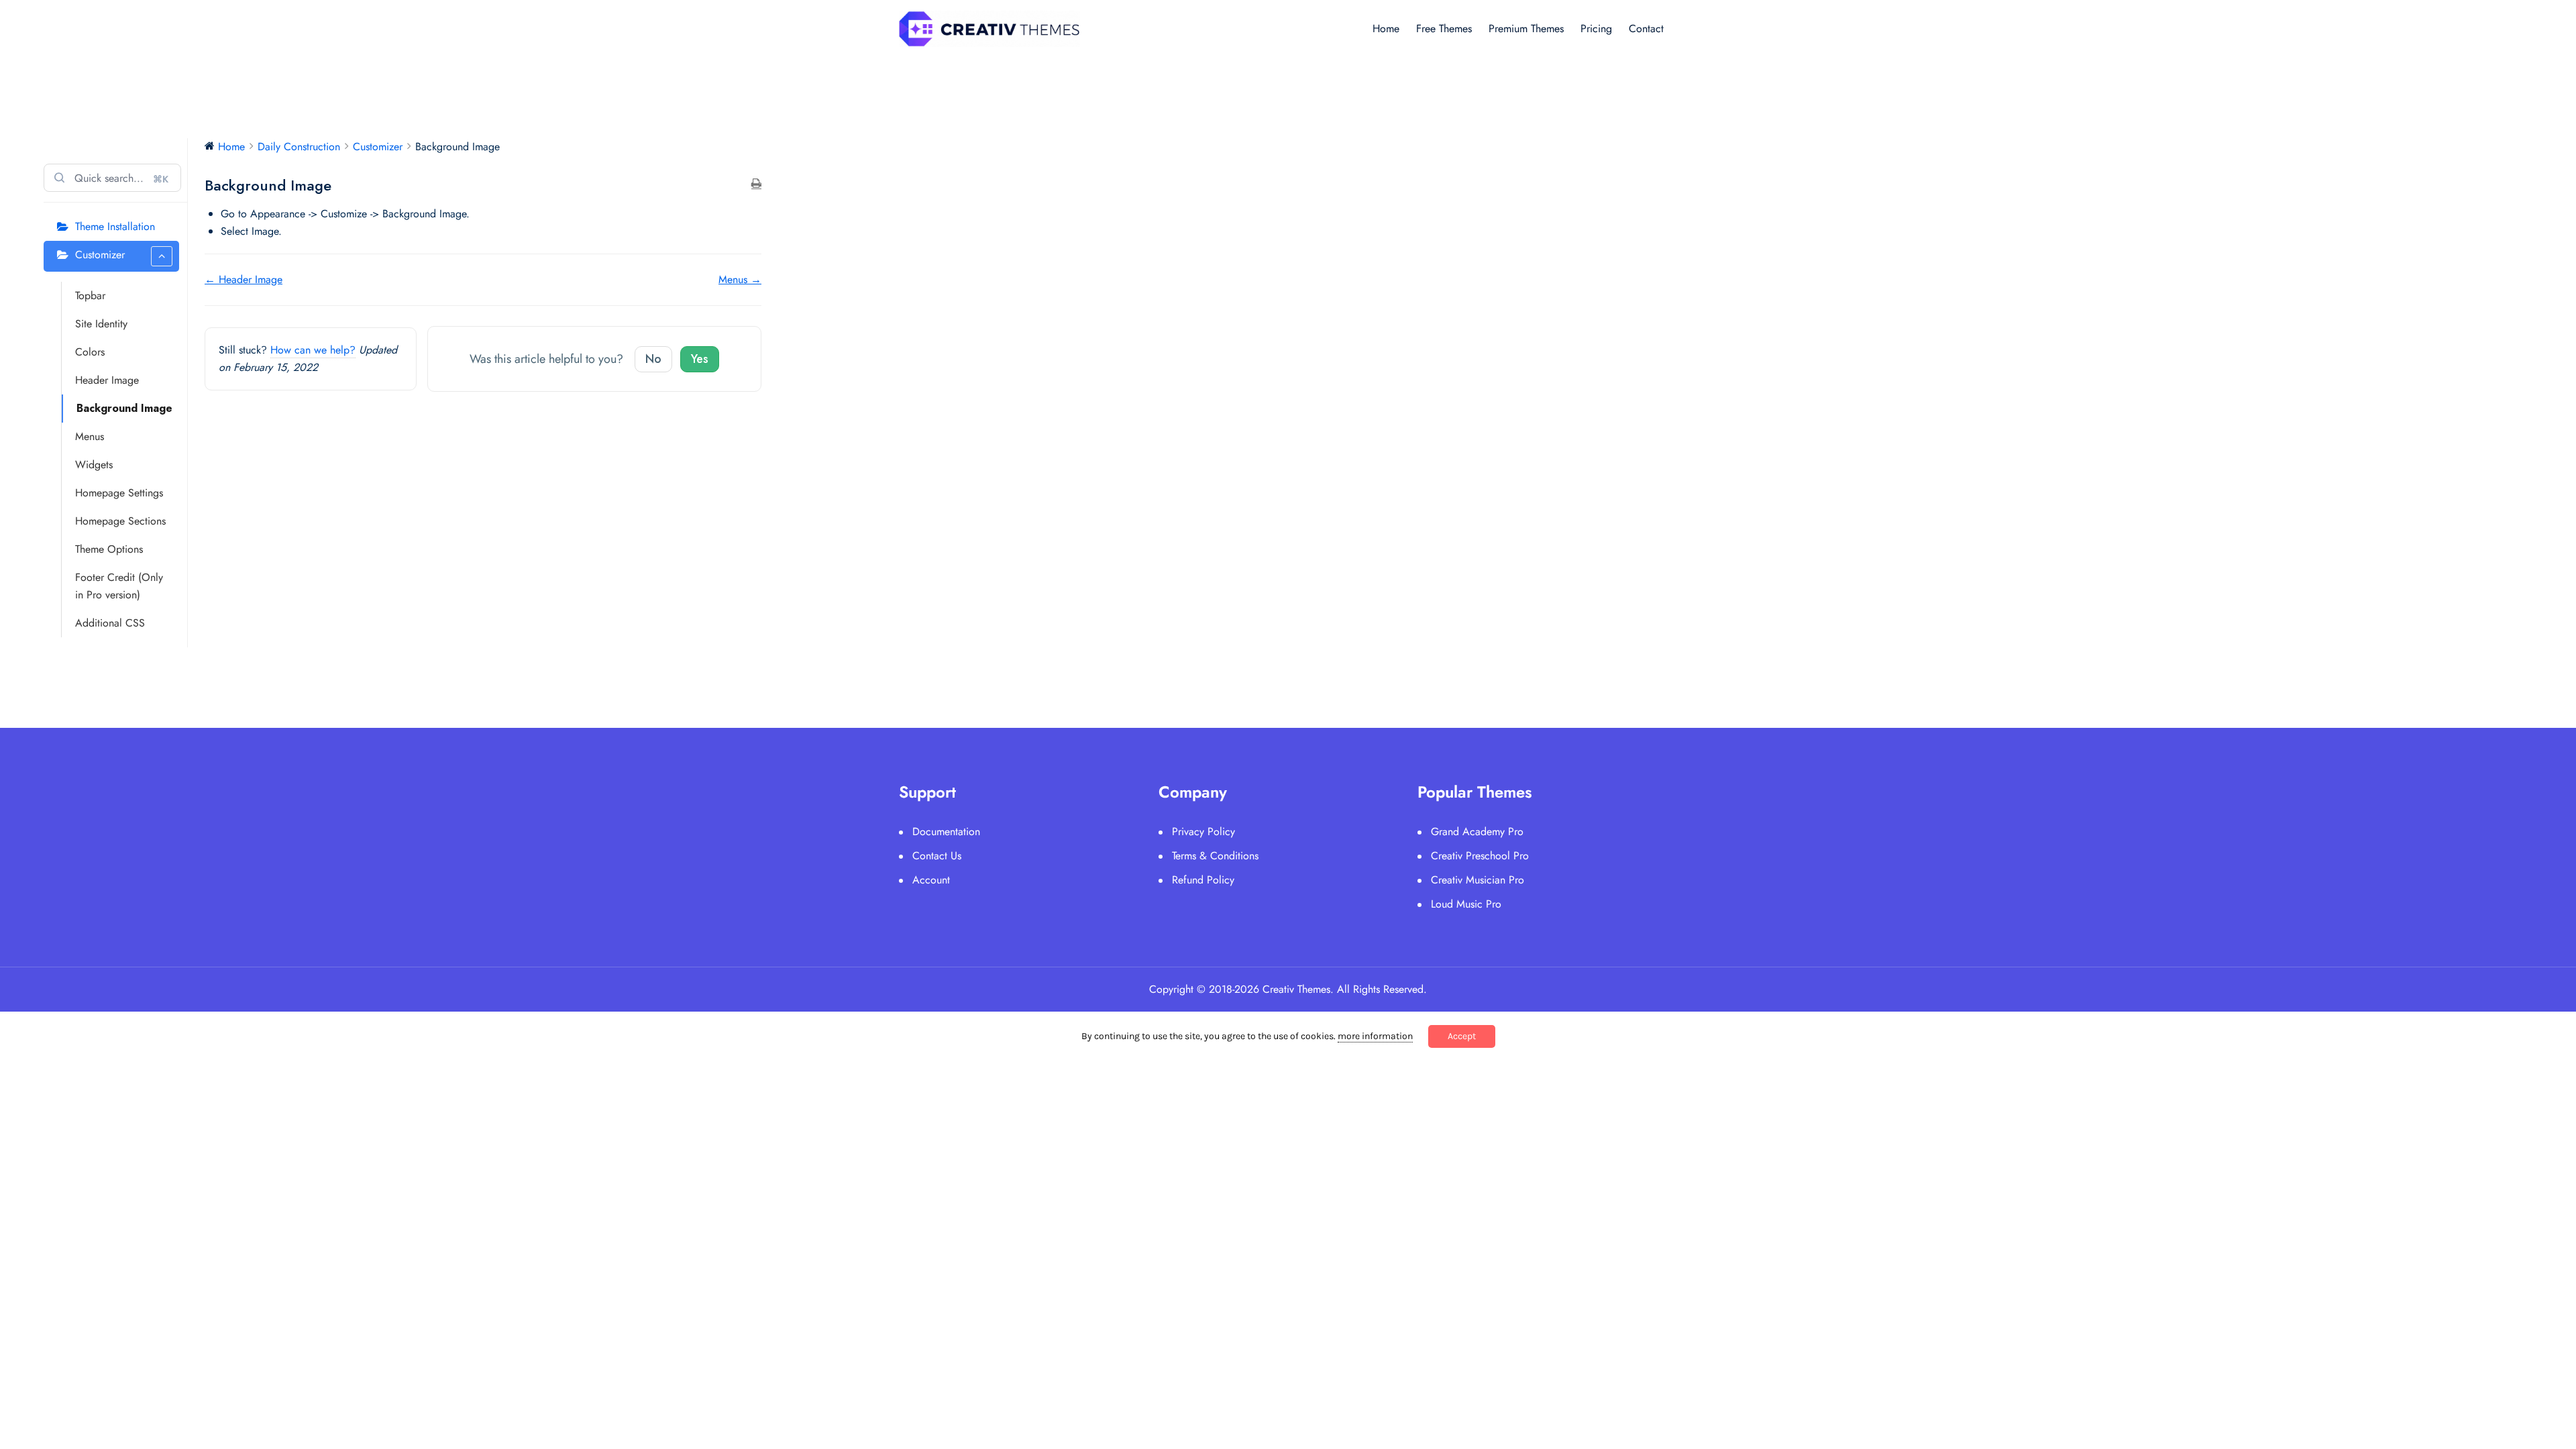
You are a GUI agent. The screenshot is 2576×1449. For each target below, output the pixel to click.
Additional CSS (110, 623)
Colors (90, 352)
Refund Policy (1203, 880)
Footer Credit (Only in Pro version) (119, 586)
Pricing (1596, 29)
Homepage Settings (119, 493)
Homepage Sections (120, 521)
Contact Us (937, 856)
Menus (90, 436)
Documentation (946, 831)
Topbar (90, 296)
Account (931, 880)
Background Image (124, 408)
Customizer (100, 255)
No (653, 359)
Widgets (94, 465)
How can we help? (313, 350)
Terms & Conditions (1215, 856)
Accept (1462, 1036)
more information (1375, 1036)
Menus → (740, 279)
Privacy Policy (1203, 831)
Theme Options (109, 549)
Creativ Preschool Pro (1480, 856)
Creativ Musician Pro (1478, 880)
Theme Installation (115, 226)
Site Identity (101, 324)
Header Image (107, 380)
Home (1386, 29)
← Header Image (244, 279)
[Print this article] (756, 184)
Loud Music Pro (1466, 904)
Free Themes (1444, 29)
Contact (1646, 29)
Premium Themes (1526, 29)
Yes (700, 359)
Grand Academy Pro (1477, 831)
